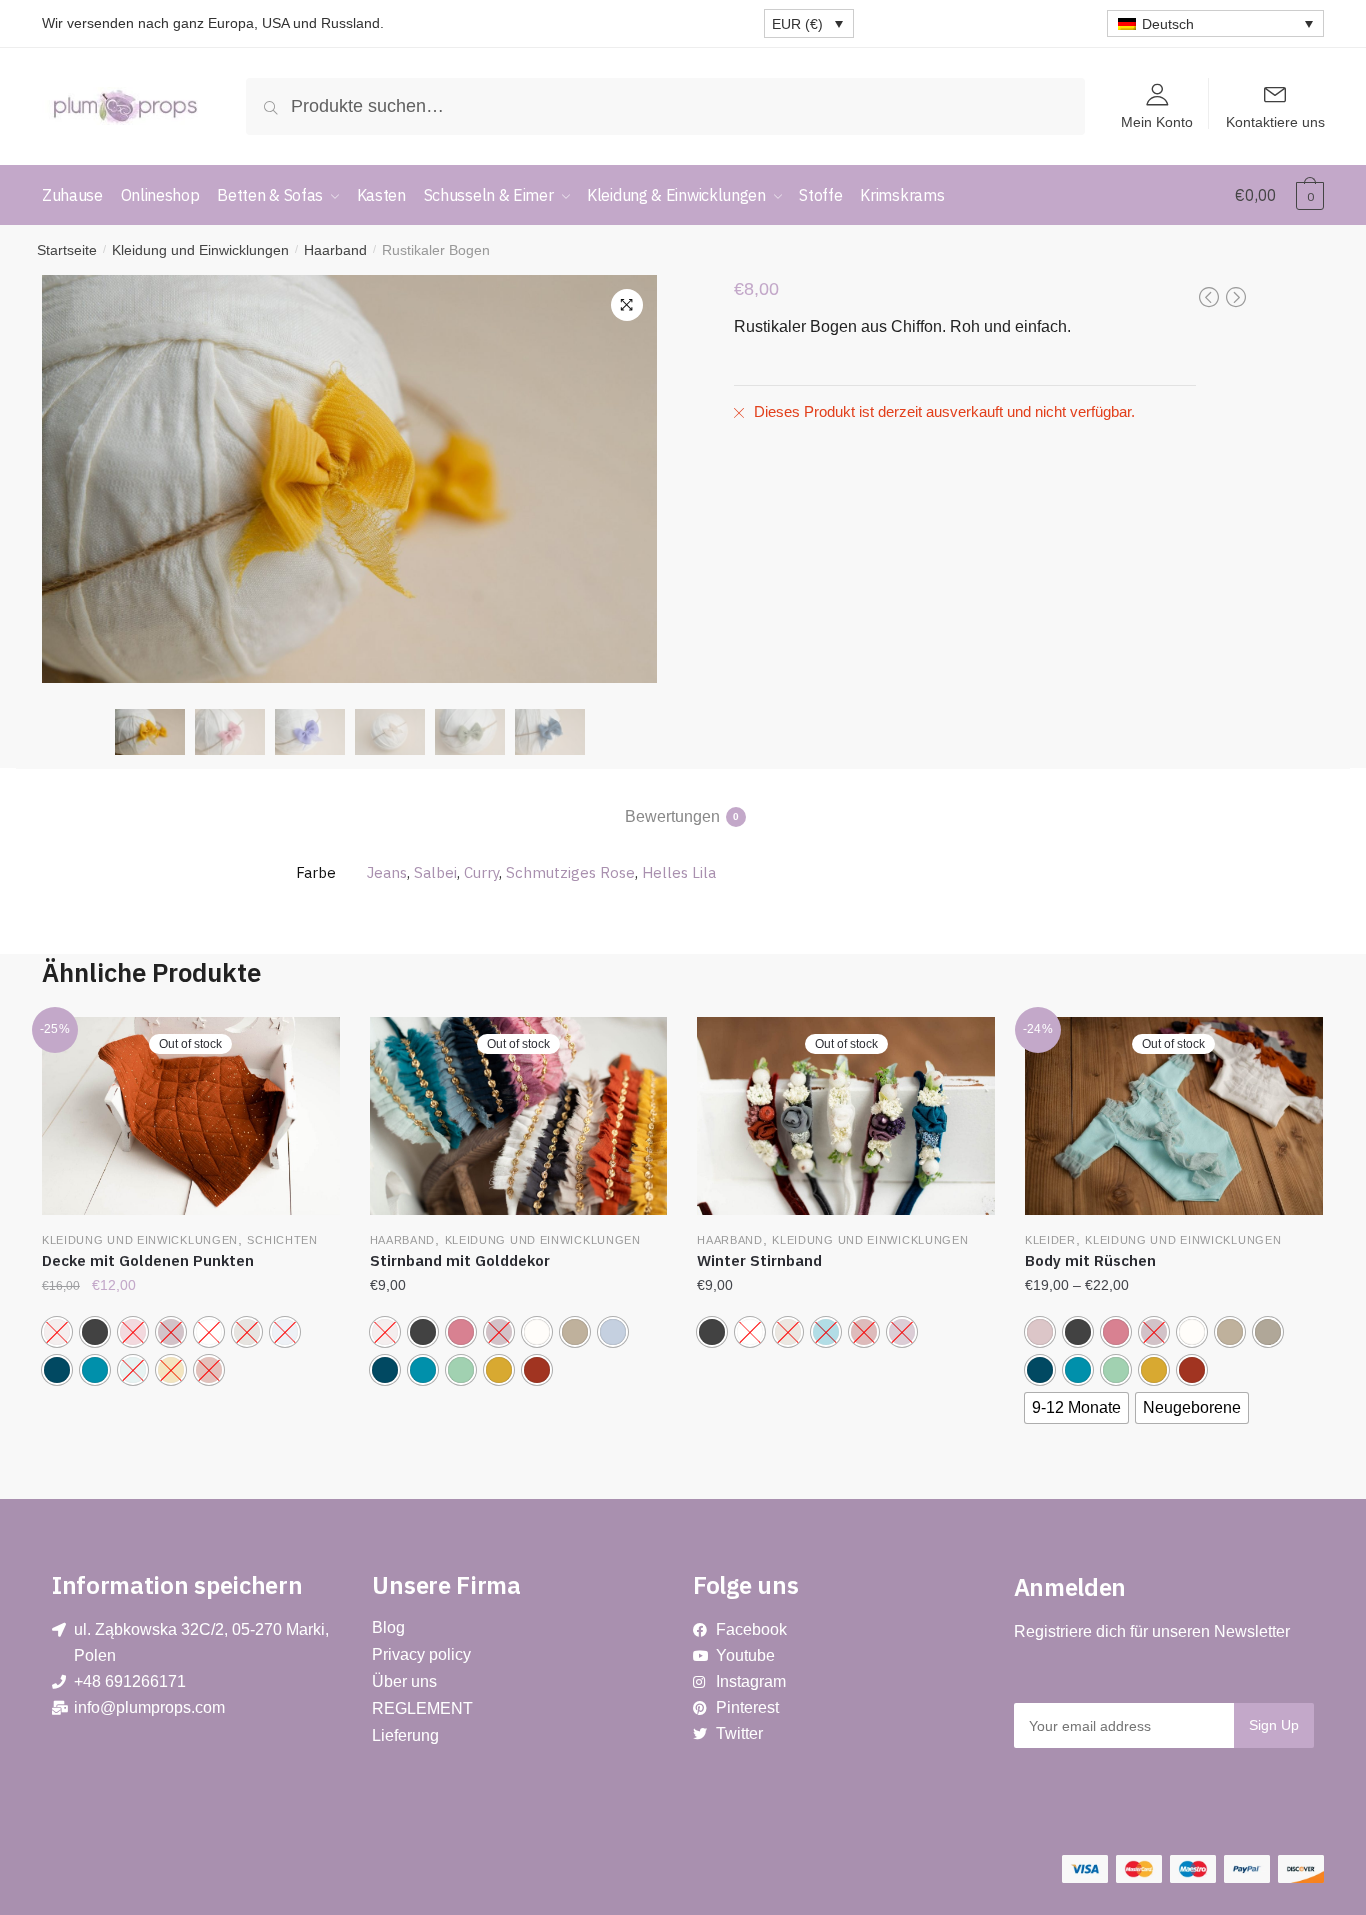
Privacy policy (421, 1654)
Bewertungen (672, 816)
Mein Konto (1157, 121)
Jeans (387, 872)
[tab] (683, 800)
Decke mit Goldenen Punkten (148, 1260)
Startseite (67, 250)
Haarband (335, 250)
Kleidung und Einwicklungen (200, 250)
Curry (481, 872)
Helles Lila (679, 872)
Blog (388, 1627)
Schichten (282, 1240)
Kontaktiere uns (1275, 121)
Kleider (1050, 1240)
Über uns (404, 1681)
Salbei (435, 872)
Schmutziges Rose (570, 872)
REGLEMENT (422, 1708)
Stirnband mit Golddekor (460, 1260)
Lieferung (405, 1735)
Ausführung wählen (190, 1466)
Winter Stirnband (759, 1260)
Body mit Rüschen (1090, 1260)
